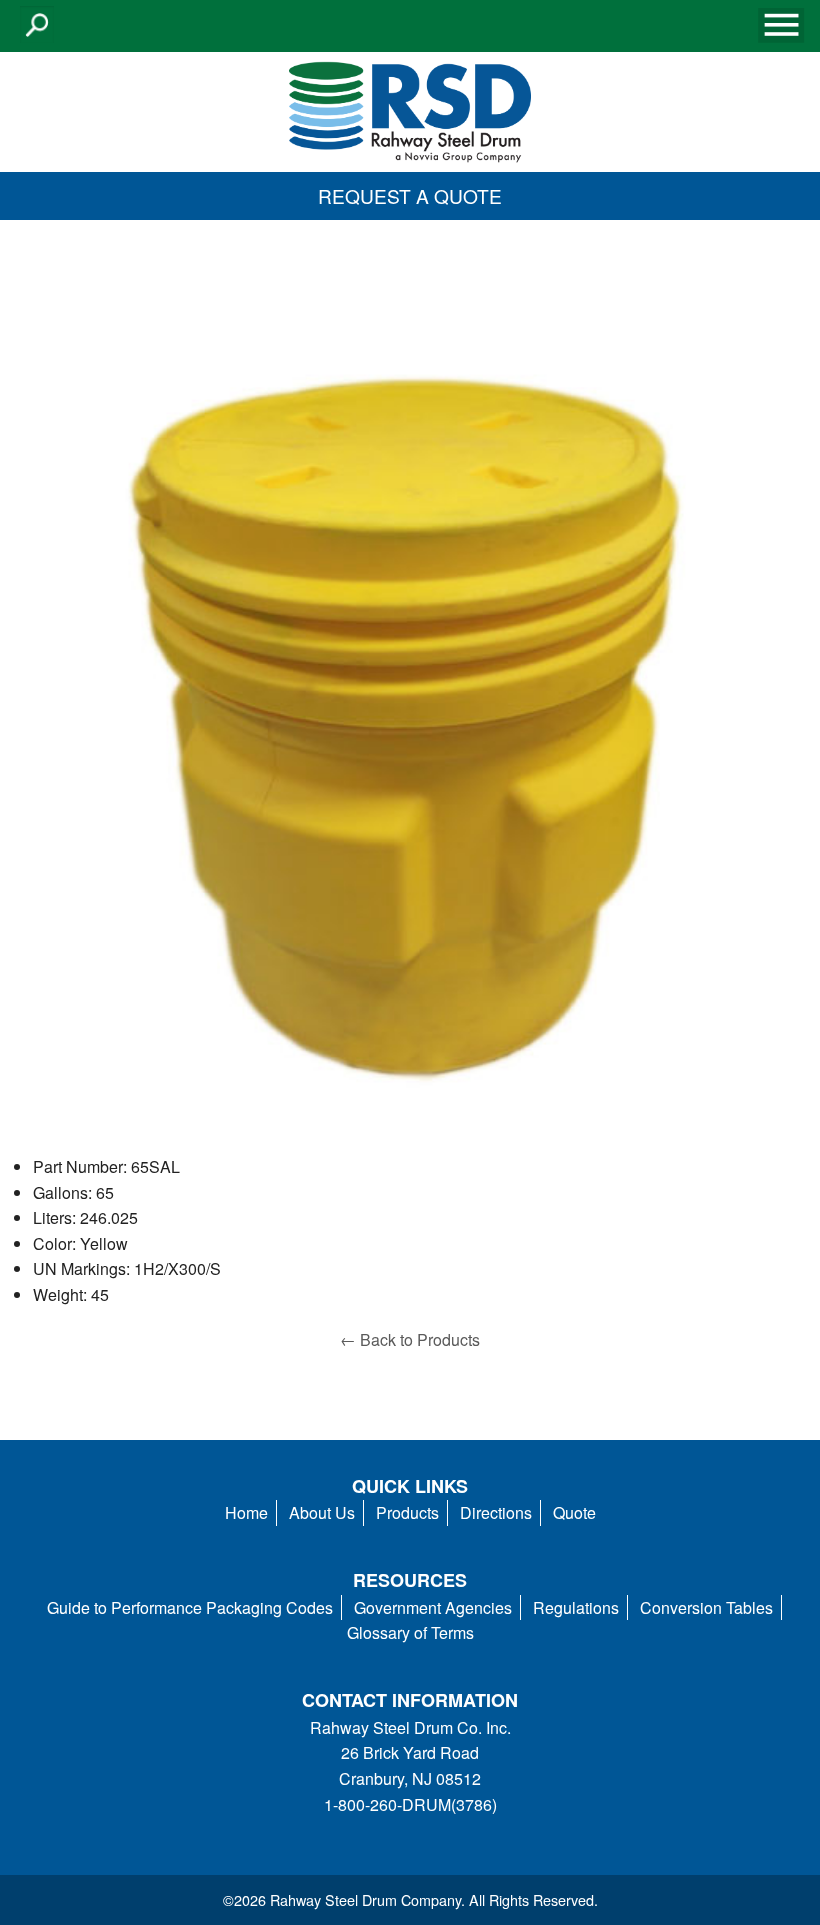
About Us (322, 1512)
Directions (496, 1512)
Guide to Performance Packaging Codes (190, 1607)
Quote (574, 1512)
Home (246, 1512)
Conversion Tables (706, 1607)
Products (407, 1512)
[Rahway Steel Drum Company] (410, 109)
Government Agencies (433, 1607)
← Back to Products (410, 1339)
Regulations (576, 1607)
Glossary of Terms (410, 1632)
